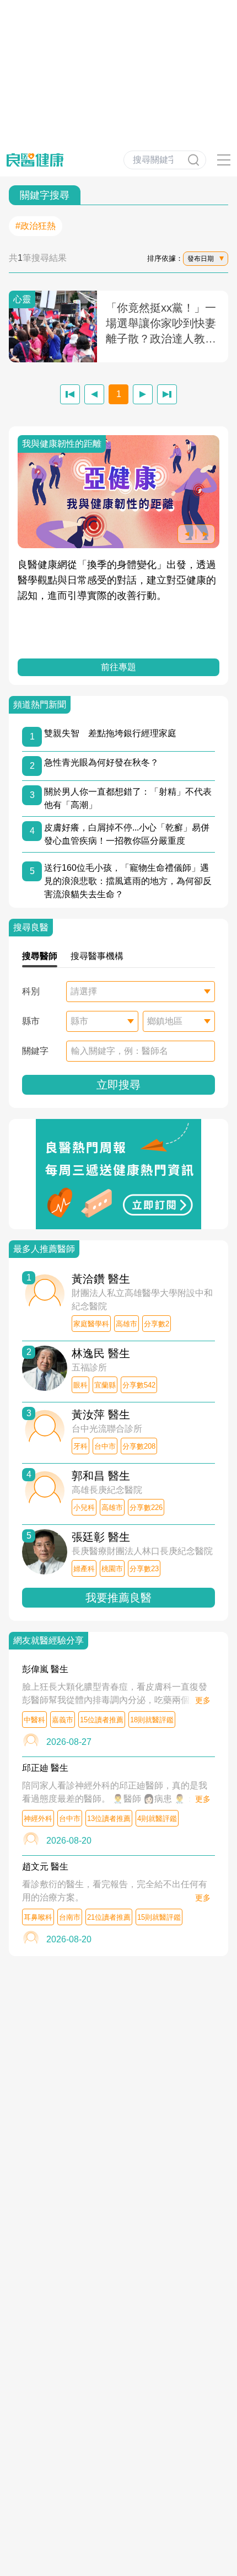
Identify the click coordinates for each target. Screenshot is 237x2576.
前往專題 (118, 667)
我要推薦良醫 (118, 1598)
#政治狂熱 (36, 226)
